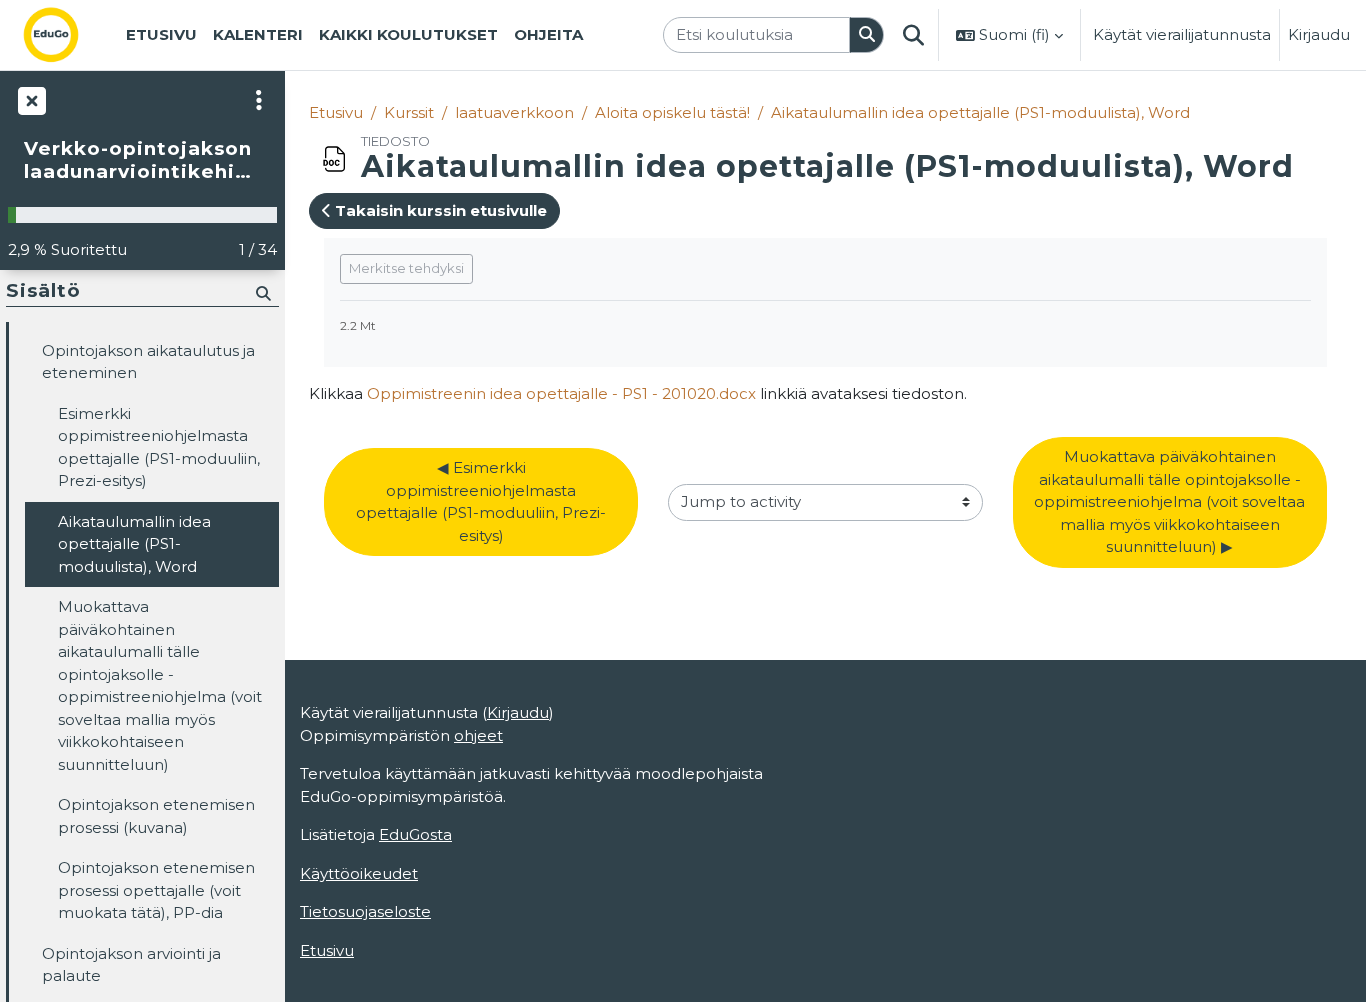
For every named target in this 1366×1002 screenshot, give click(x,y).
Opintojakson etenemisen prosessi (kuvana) (156, 816)
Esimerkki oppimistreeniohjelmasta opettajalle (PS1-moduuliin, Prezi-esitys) (159, 447)
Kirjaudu (1319, 34)
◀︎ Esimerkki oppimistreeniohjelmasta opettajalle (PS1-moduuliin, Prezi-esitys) (481, 501)
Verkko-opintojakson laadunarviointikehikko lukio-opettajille (142, 160)
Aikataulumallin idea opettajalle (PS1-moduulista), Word (980, 112)
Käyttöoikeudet (359, 873)
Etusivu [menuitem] (161, 34)
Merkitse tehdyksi (406, 268)
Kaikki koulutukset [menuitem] (408, 34)
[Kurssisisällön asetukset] (259, 100)
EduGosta (415, 834)
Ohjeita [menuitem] (548, 34)
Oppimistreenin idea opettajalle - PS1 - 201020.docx (561, 393)
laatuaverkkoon (514, 112)
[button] (913, 35)
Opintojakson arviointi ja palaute (131, 965)
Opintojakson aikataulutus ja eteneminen (148, 362)
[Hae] (867, 35)
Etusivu (336, 112)
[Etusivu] (67, 35)
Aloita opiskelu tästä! (672, 112)
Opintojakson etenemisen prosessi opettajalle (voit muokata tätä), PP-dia (156, 890)
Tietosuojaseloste (365, 911)
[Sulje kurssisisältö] (30, 100)
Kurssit (409, 112)
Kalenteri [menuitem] (258, 34)
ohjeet (478, 735)
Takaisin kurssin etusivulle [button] (439, 210)
